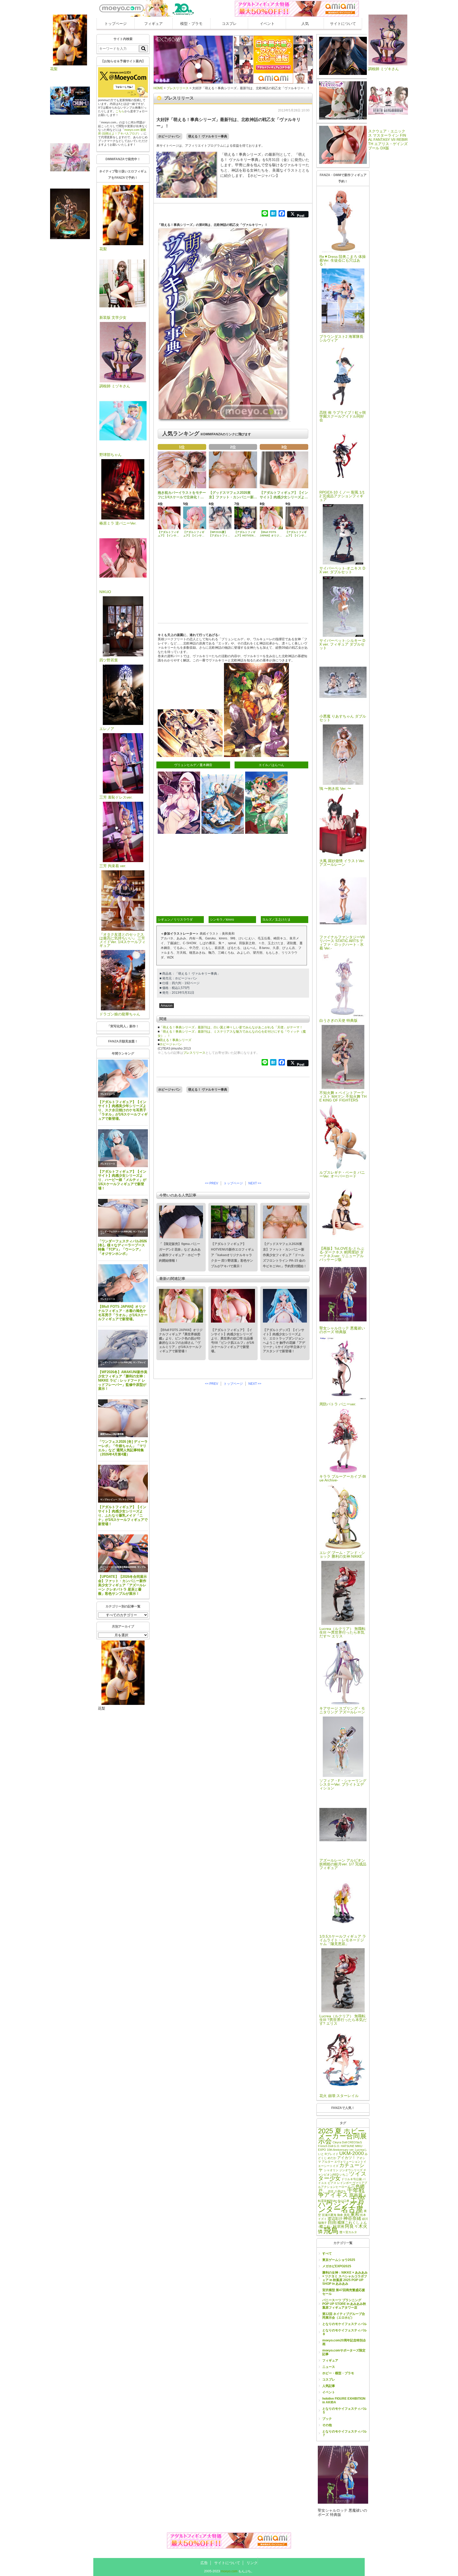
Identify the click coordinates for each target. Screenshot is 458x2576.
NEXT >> (255, 1183)
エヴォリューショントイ (350, 2162)
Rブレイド (332, 2154)
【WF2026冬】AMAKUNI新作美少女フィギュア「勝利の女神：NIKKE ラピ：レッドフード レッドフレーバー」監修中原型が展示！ (123, 1380)
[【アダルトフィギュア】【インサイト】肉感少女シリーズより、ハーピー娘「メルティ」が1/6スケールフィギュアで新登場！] (123, 1148)
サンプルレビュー (109, 1500)
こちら (120, 111)
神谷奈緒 (352, 2218)
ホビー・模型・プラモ (338, 2373)
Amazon (167, 1006)
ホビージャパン (169, 136)
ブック (327, 2419)
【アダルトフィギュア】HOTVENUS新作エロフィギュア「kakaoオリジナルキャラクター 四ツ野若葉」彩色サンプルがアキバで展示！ (233, 1255)
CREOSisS (355, 2142)
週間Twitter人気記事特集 (112, 1434)
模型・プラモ (191, 24)
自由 (332, 2222)
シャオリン (331, 2170)
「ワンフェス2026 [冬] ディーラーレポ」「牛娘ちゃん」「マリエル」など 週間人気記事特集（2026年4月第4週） (123, 1448)
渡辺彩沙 (335, 2219)
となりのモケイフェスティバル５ (345, 2411)
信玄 (331, 2191)
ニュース (329, 2367)
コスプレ (229, 24)
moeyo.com (229, 2571)
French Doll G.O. (329, 2146)
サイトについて (343, 24)
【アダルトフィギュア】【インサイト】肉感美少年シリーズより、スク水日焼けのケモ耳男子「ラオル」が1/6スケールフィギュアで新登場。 (123, 1110)
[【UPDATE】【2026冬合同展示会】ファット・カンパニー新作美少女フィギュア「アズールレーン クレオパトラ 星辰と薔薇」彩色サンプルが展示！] (123, 1553)
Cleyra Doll (340, 2142)
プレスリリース (108, 1094)
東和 (355, 2214)
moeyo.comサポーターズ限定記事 (344, 2352)
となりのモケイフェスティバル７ (345, 2433)
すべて (327, 2254)
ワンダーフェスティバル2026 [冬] (116, 1232)
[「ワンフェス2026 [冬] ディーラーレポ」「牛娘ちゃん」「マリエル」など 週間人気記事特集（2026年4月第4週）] (123, 1418)
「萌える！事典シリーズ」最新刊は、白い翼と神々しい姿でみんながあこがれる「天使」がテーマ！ (231, 1027)
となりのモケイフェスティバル (345, 2324)
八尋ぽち (340, 2191)
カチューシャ (341, 2167)
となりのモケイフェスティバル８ (345, 2332)
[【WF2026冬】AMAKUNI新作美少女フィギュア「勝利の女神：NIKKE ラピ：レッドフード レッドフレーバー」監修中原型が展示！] (123, 1349)
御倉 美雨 (343, 2215)
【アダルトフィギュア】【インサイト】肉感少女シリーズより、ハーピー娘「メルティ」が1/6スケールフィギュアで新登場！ (122, 1180)
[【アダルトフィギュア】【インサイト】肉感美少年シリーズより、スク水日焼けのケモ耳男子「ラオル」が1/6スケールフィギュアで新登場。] (123, 1079)
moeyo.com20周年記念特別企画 (344, 2342)
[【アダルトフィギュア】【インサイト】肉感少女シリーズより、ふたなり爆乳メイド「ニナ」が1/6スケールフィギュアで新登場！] (123, 1484)
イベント (267, 24)
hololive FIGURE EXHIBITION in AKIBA (344, 2400)
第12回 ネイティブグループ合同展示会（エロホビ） (344, 2316)
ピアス (332, 2183)
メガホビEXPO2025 (337, 2266)
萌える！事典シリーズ (175, 1040)
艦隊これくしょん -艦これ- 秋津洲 (343, 2225)
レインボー (344, 2183)
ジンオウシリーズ (351, 2170)
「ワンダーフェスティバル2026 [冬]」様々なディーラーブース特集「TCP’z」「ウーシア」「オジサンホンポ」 (122, 1247)
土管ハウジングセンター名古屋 (342, 2204)
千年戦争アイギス (341, 2193)
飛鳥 (331, 2230)
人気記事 (329, 2386)
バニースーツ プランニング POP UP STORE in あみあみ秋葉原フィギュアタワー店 (344, 2304)
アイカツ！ (346, 2158)
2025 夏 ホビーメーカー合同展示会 (342, 2136)
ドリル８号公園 (352, 2179)
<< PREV (212, 1183)
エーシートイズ (328, 2166)
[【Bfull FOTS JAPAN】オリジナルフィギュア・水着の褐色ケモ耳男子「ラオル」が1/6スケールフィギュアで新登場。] (123, 1283)
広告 (204, 2563)
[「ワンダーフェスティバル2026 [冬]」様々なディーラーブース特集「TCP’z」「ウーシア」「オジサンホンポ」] (123, 1218)
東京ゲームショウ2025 (339, 2260)
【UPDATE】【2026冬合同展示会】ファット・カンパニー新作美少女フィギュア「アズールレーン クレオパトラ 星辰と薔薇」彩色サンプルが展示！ (122, 1585)
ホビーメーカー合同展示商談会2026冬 (118, 1567)
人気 (305, 24)
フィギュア (153, 24)
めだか (332, 2158)
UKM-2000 (352, 2153)
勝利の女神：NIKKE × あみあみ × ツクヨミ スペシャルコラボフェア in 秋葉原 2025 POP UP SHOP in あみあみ (345, 2278)
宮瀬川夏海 (329, 2215)
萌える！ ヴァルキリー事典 (208, 136)
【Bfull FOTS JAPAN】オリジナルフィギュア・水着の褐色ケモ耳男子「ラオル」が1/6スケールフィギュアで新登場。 (123, 1313)
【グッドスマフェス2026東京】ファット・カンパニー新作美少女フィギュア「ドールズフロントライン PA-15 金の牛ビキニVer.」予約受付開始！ (285, 1255)
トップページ (116, 24)
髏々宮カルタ (348, 2232)
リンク (252, 2563)
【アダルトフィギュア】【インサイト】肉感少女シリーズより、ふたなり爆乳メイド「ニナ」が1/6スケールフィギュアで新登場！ (123, 1515)
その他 (327, 2425)
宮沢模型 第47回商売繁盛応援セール (344, 2292)
